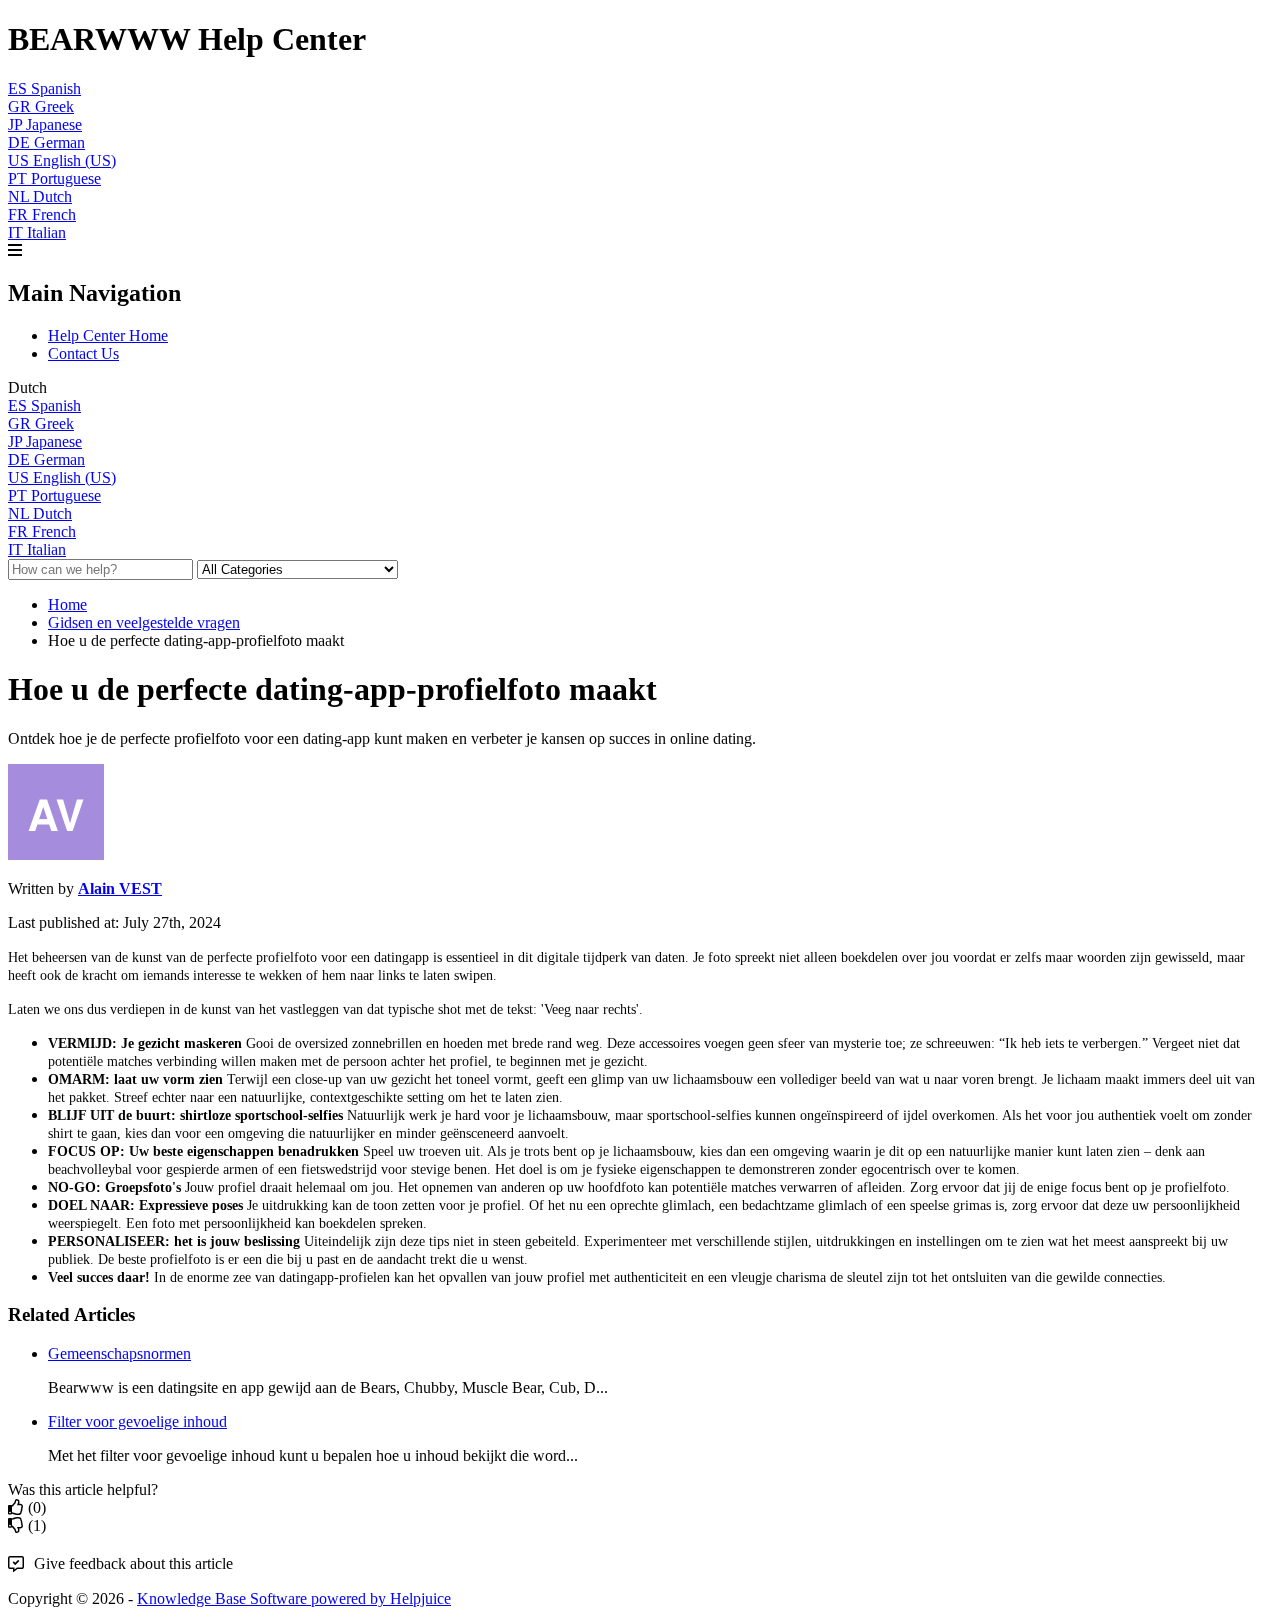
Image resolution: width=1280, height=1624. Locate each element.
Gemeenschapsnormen (119, 1353)
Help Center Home (108, 335)
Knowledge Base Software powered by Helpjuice (294, 1598)
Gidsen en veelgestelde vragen (144, 622)
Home (67, 604)
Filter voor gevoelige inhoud (137, 1421)
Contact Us (83, 353)
